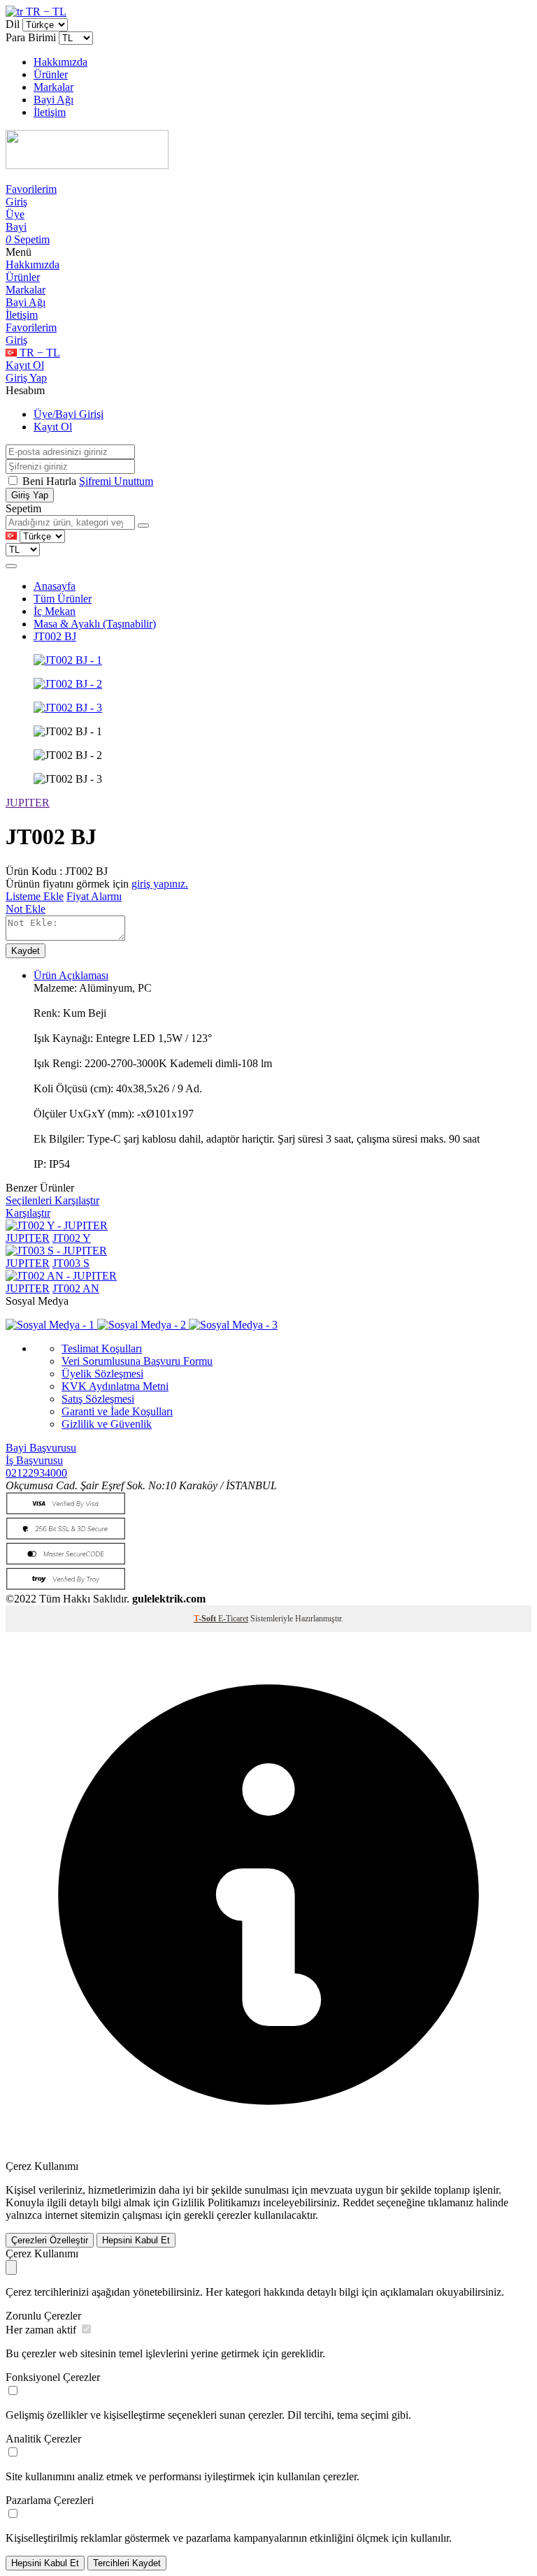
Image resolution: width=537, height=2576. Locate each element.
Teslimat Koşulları (102, 1348)
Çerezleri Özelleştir (50, 2240)
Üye (15, 214)
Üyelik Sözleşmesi (102, 1374)
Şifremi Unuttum (116, 481)
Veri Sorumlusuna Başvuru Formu (137, 1361)
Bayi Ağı (53, 100)
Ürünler (51, 74)
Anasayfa (55, 586)
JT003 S (71, 1263)
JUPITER (28, 803)
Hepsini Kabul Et (136, 2240)
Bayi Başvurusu (41, 1448)
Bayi (16, 227)
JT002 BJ (55, 636)
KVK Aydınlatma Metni (115, 1386)
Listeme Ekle (35, 896)
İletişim (50, 112)
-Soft (206, 1619)
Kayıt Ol (25, 365)
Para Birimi (31, 37)
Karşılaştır (28, 1213)
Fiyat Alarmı (94, 896)
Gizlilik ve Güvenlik (107, 1424)
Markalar (53, 87)
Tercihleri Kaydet (127, 2563)
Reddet (358, 2202)
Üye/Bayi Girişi (69, 414)
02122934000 (36, 1473)
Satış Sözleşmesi (98, 1399)
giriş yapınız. (160, 884)
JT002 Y (72, 1238)
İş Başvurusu (34, 1460)
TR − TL (45, 12)
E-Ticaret (233, 1619)
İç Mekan (55, 611)
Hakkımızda (60, 62)
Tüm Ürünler (63, 599)
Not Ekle (26, 909)
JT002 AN (76, 1288)
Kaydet (26, 951)
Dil (13, 24)
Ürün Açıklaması (71, 975)
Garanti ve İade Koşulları (117, 1411)
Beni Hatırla (51, 481)
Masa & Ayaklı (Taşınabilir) (95, 624)
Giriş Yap (26, 378)
